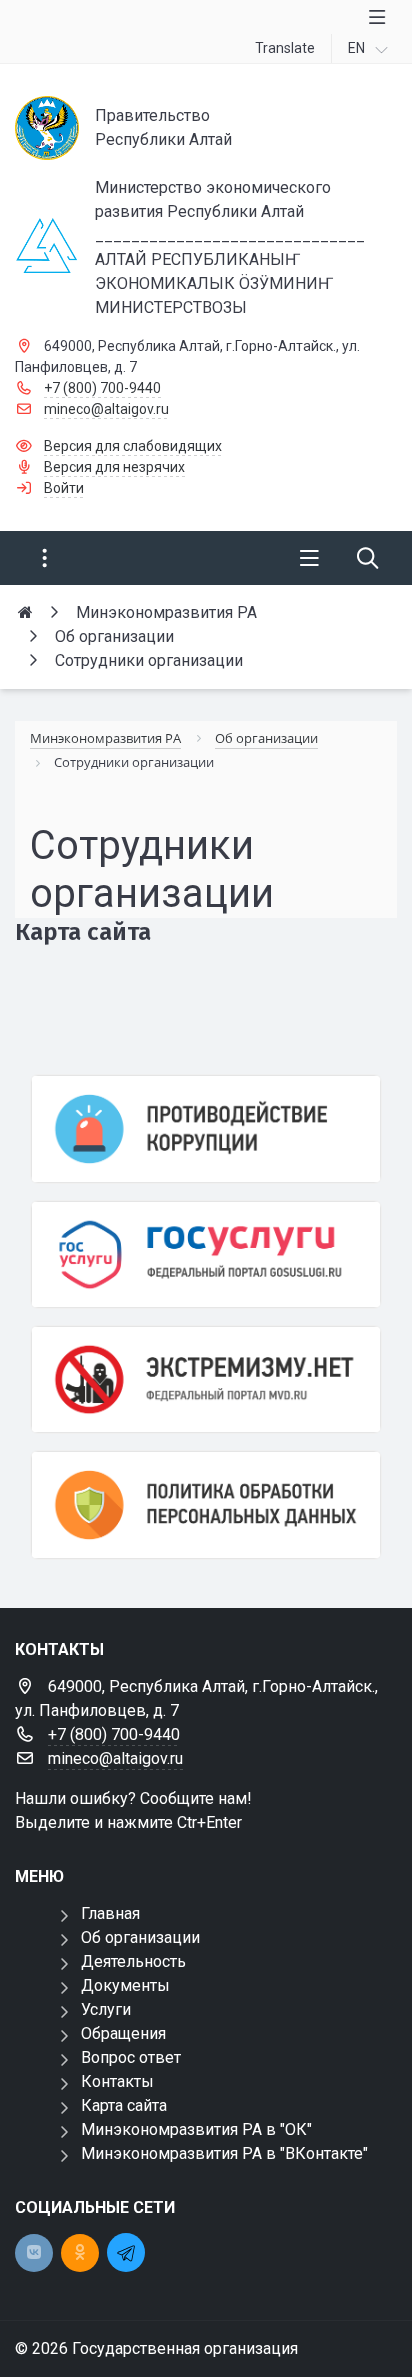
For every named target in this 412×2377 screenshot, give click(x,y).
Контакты (117, 2081)
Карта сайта (124, 2105)
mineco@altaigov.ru (106, 409)
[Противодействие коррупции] (206, 1128)
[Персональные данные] (206, 1504)
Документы (125, 1985)
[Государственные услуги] (206, 1254)
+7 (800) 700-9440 (102, 388)
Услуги (106, 2009)
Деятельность (133, 1961)
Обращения (123, 2033)
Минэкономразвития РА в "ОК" (196, 2129)
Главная (110, 1913)
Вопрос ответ (131, 2057)
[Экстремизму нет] (206, 1379)
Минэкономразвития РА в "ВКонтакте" (224, 2153)
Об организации (140, 1937)
